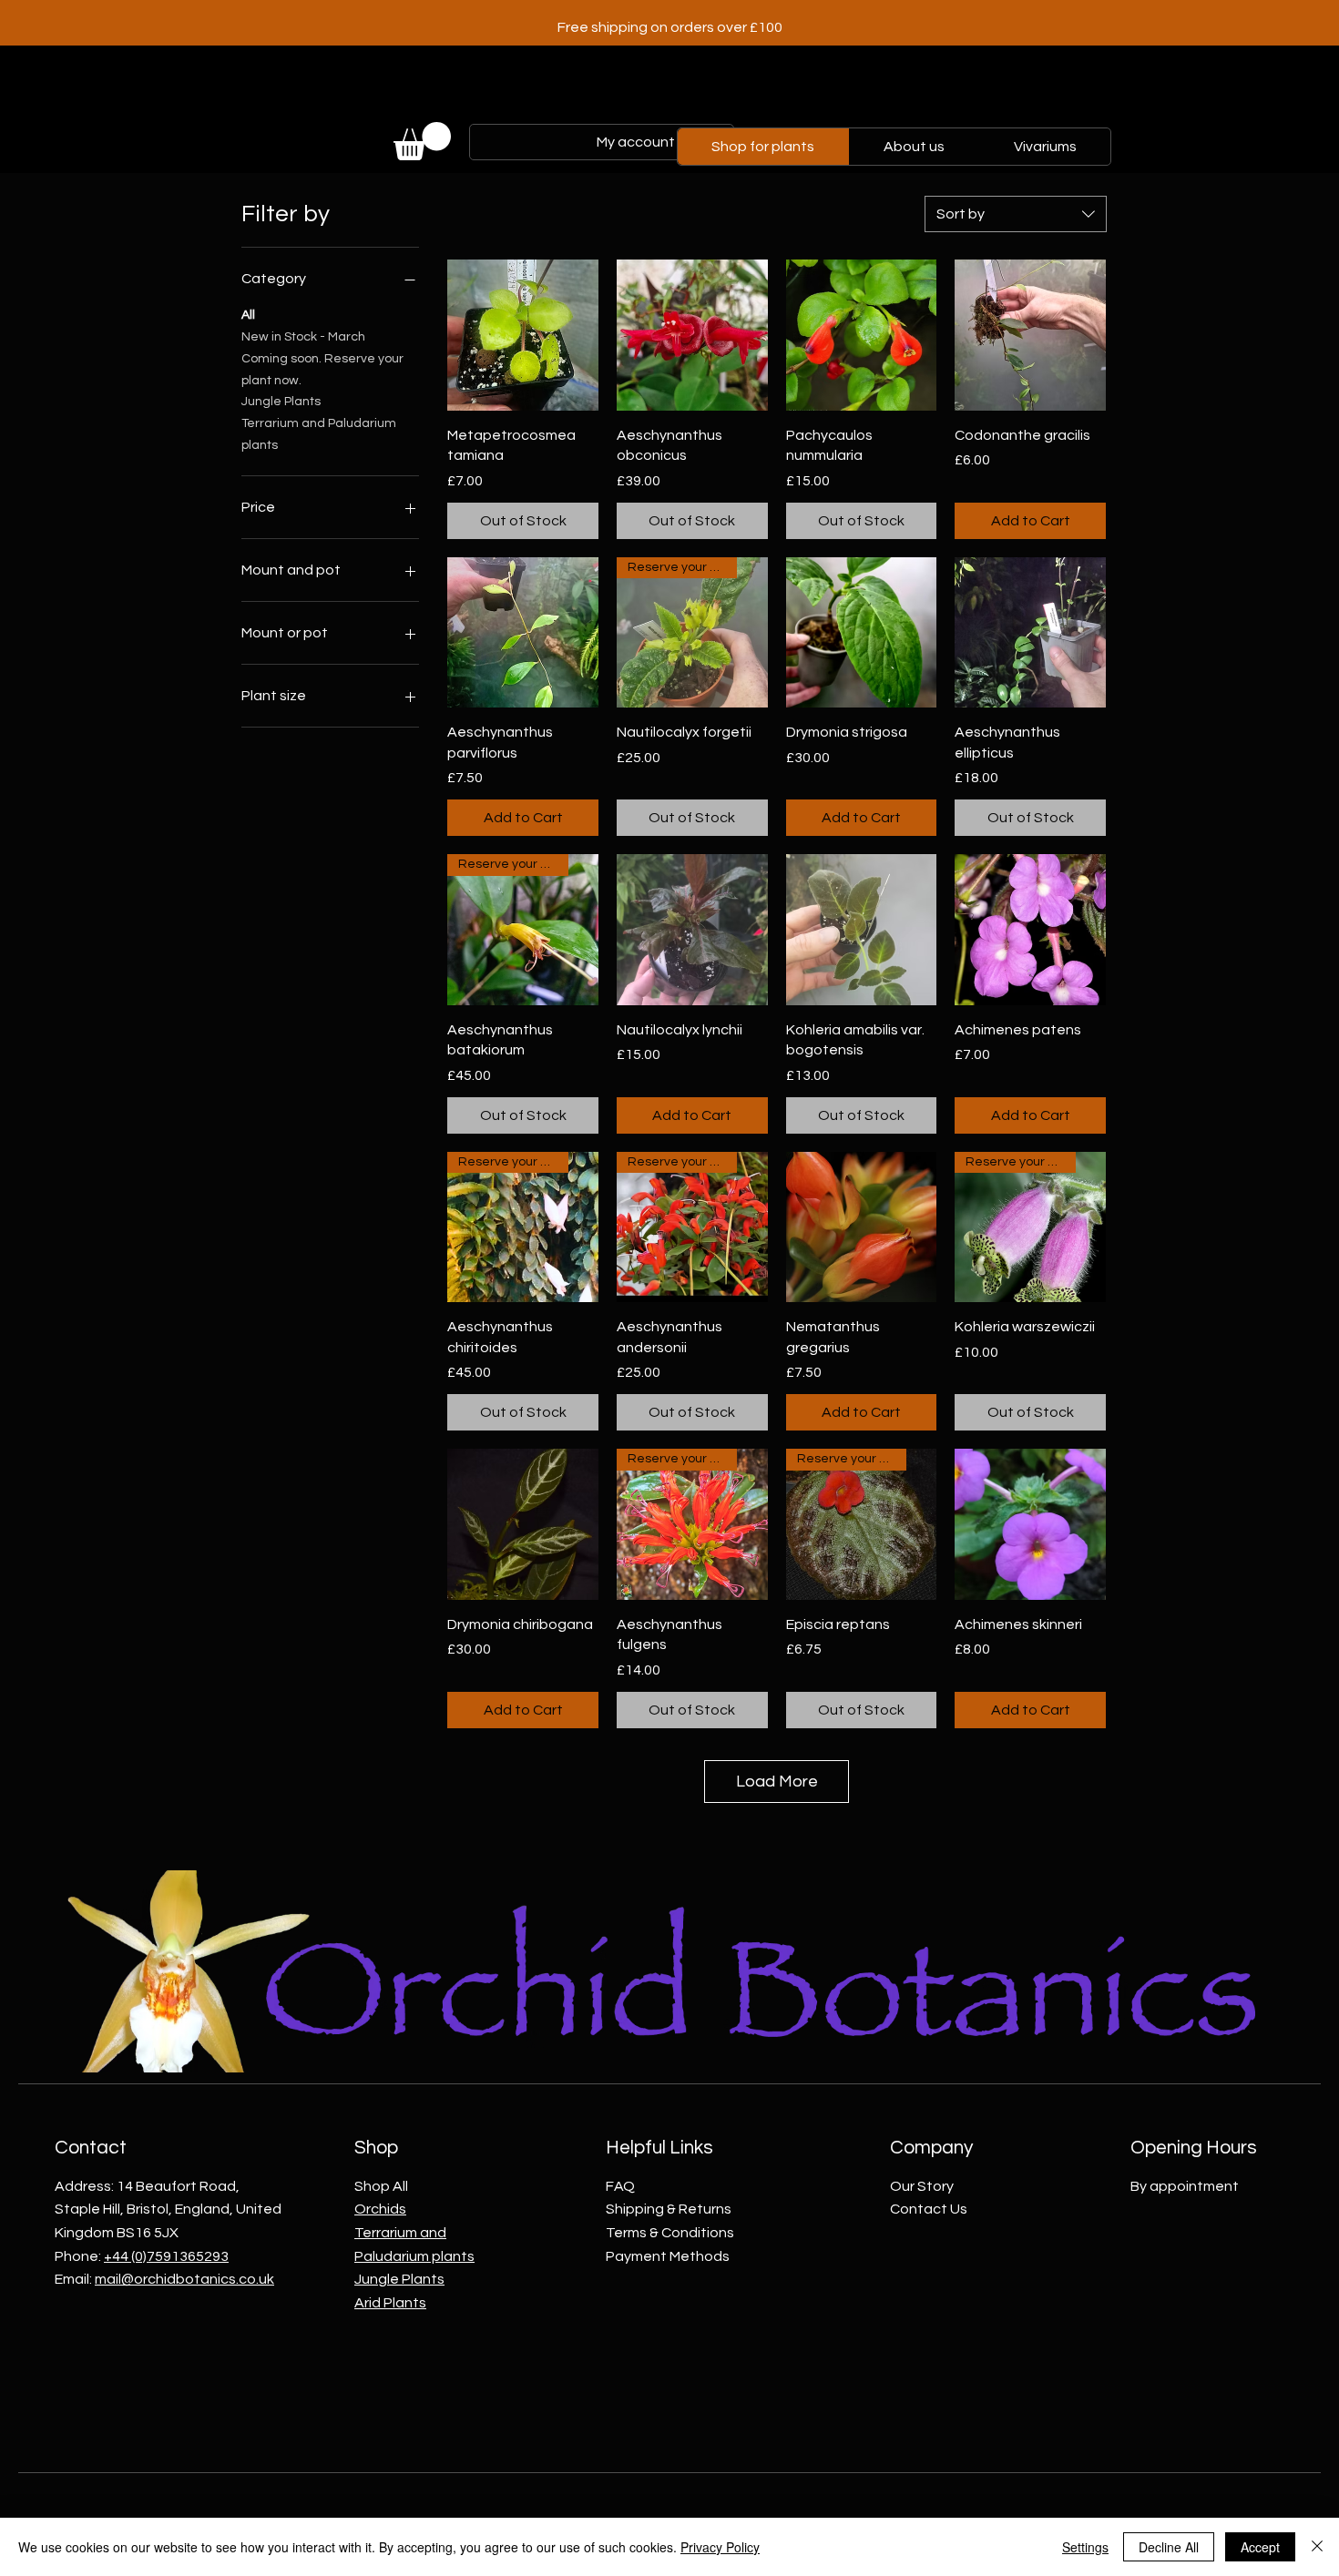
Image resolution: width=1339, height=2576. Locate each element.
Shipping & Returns (669, 2209)
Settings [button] (1085, 2547)
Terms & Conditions (670, 2233)
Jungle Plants (281, 402)
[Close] (1317, 2547)
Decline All (1169, 2547)
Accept (1260, 2547)
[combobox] (1016, 214)
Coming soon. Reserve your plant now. (322, 370)
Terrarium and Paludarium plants (319, 434)
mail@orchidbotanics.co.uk (184, 2279)
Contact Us (929, 2209)
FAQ (620, 2186)
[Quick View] (523, 335)
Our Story (922, 2186)
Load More (777, 1782)
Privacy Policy (720, 2547)
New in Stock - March (303, 337)
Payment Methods (668, 2256)
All (248, 315)
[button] (422, 141)
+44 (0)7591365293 (166, 2256)
